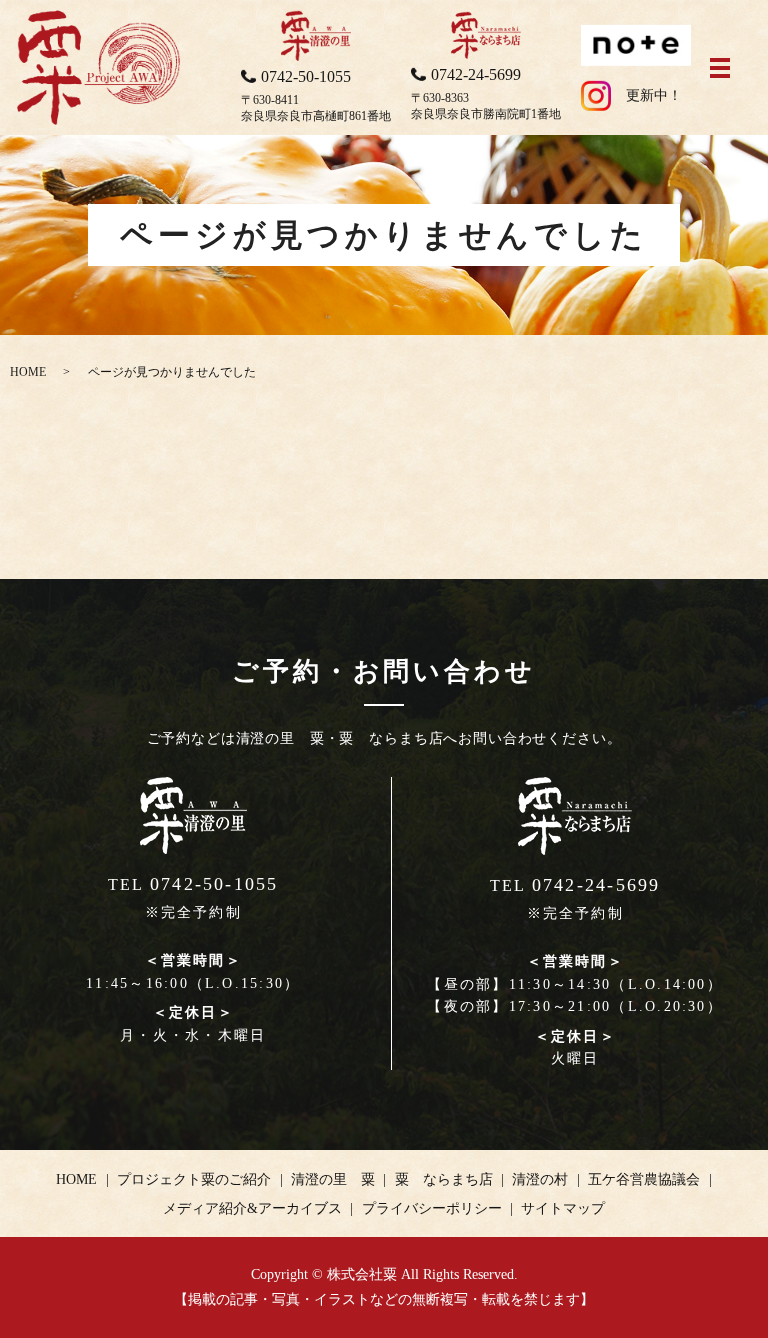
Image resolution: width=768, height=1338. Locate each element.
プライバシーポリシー (432, 1208)
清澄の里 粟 (333, 1179)
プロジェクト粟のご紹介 (194, 1179)
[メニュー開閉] (720, 68)
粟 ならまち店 (444, 1179)
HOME (28, 372)
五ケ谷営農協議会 (644, 1179)
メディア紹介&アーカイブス (252, 1208)
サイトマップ (563, 1208)
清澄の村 (540, 1179)
